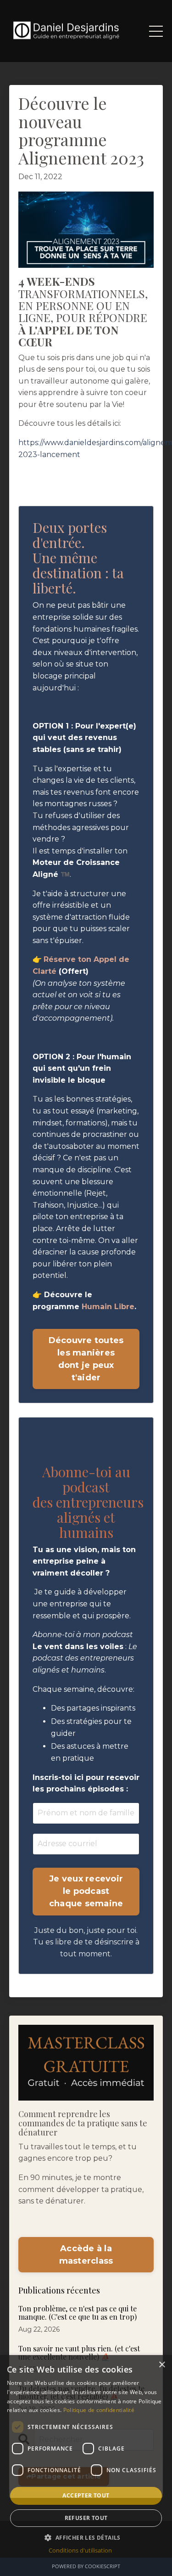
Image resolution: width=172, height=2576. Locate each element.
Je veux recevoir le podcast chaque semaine (86, 1891)
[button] (86, 2537)
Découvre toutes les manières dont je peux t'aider (86, 1359)
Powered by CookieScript (86, 2566)
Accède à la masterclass (86, 2255)
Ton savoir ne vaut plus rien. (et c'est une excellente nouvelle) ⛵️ (79, 2353)
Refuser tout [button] (86, 2518)
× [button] (162, 2365)
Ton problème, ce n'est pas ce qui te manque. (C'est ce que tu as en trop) (78, 2313)
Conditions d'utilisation (80, 2550)
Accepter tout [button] (86, 2495)
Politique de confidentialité (99, 2410)
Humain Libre (108, 1307)
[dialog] (86, 2466)
